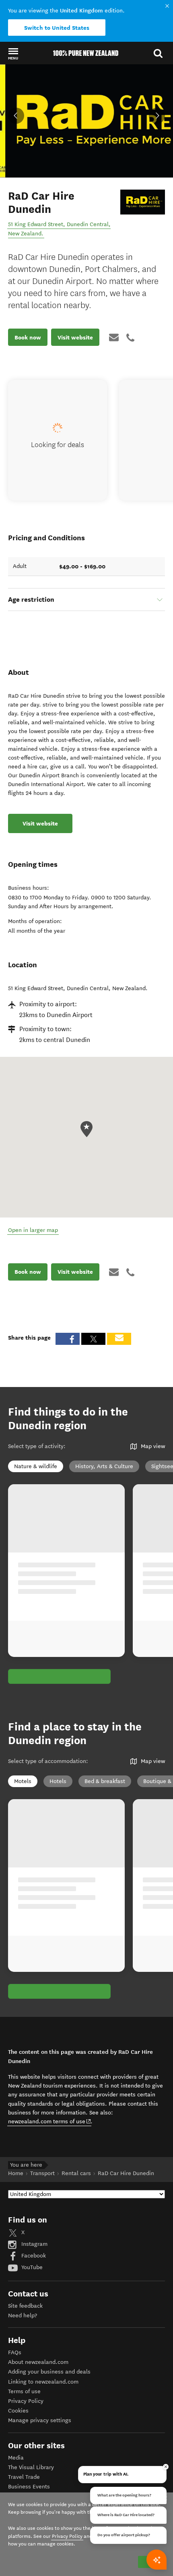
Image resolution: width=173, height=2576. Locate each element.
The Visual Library (31, 2467)
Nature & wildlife (36, 1466)
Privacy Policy (26, 2401)
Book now (28, 337)
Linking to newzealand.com (43, 2382)
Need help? (23, 2316)
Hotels (58, 1781)
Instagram (34, 2244)
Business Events (29, 2487)
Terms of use (24, 2391)
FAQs (15, 2352)
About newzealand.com (38, 2362)
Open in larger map (33, 1230)
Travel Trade (24, 2477)
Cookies (18, 2411)
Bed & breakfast (105, 1781)
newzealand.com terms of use (50, 2121)
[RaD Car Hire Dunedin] (143, 202)
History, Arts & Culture (104, 1466)
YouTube (31, 2267)
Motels (23, 1781)
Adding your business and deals (49, 2372)
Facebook (33, 2256)
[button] (13, 53)
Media (16, 2458)
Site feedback (25, 2306)
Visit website (75, 337)
